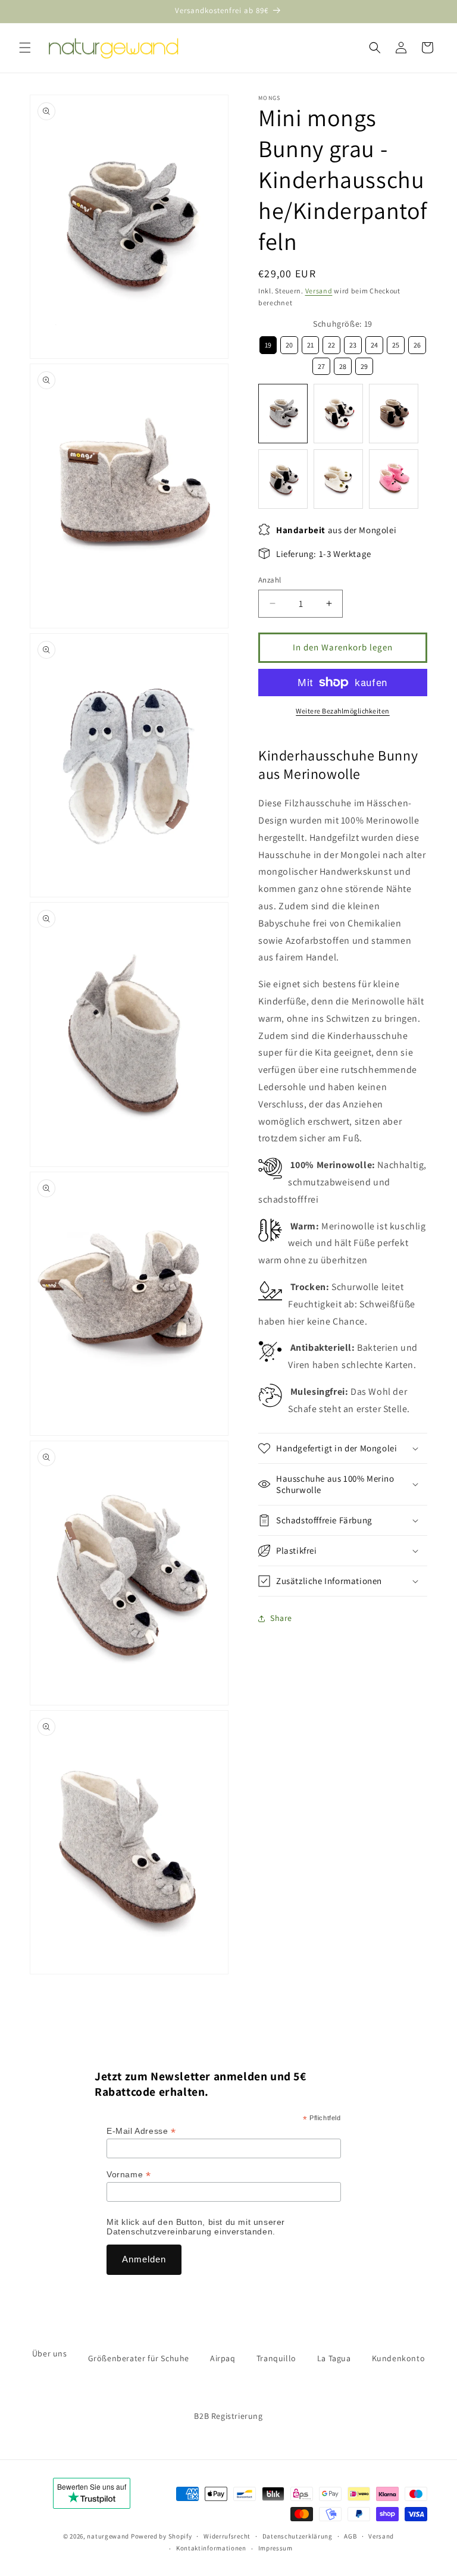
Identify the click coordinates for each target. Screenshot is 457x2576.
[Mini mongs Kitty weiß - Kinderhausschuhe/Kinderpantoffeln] (338, 479)
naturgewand (108, 2536)
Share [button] (281, 1618)
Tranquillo (276, 2358)
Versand (319, 291)
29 (364, 364)
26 (417, 343)
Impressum (276, 2548)
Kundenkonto (399, 2358)
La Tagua (334, 2358)
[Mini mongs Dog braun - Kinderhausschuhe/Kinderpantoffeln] (394, 414)
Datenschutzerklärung (298, 2536)
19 (268, 343)
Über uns (50, 2353)
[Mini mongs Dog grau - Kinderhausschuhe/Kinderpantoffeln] (283, 479)
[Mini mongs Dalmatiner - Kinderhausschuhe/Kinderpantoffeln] (338, 414)
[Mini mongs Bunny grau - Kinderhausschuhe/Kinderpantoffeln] (283, 414)
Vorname (129, 2175)
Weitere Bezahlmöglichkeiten (343, 711)
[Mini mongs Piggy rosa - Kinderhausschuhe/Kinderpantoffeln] (394, 479)
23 (353, 343)
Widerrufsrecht (227, 2536)
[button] (25, 48)
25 (396, 343)
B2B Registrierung (228, 2416)
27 (321, 364)
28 (343, 364)
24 (374, 343)
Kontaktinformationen (211, 2548)
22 (331, 343)
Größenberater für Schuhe (139, 2358)
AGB (350, 2536)
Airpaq (223, 2358)
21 (310, 343)
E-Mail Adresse (141, 2131)
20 (289, 343)
